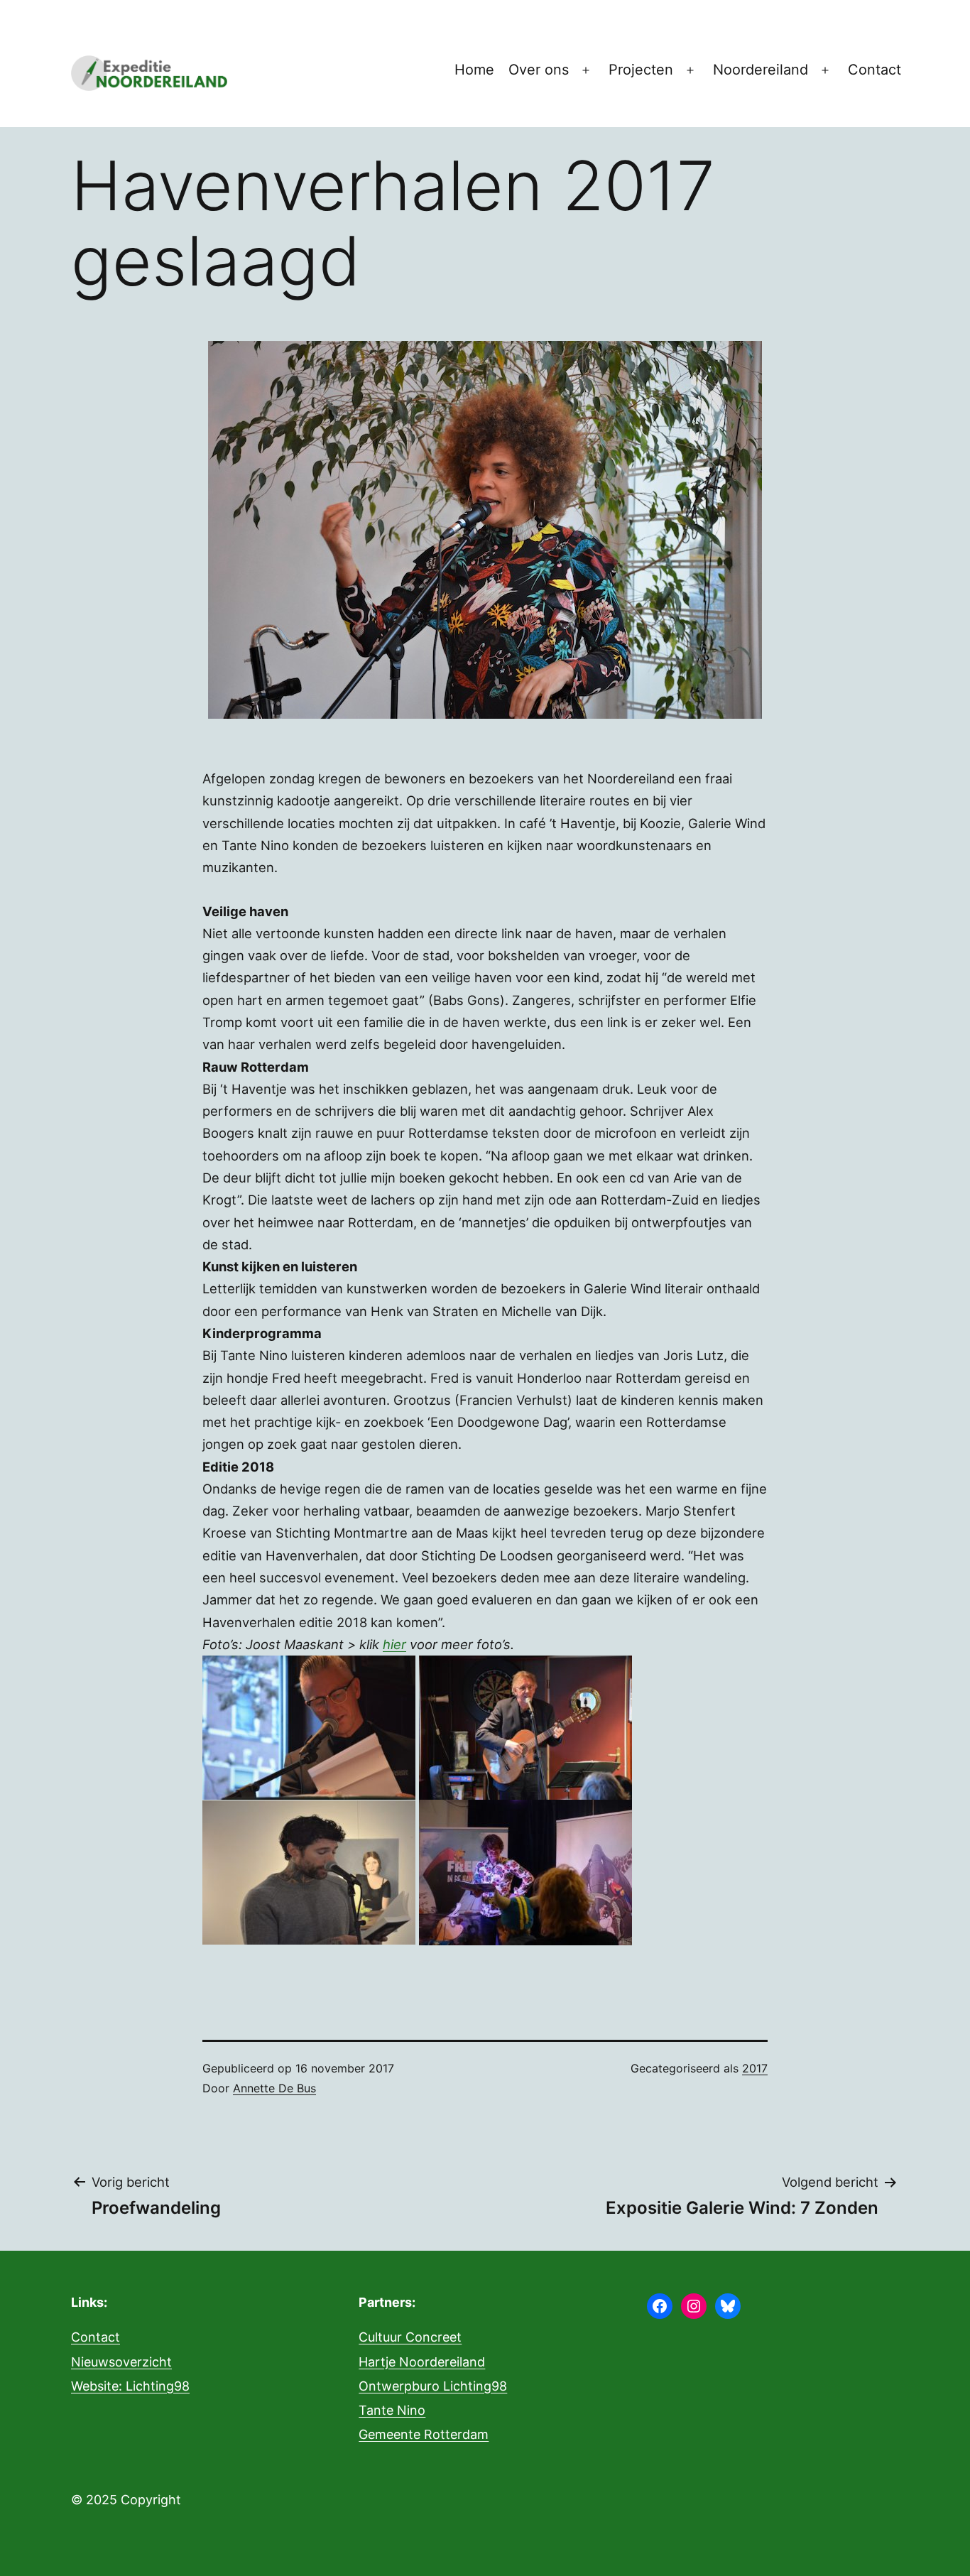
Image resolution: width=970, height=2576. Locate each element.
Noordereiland (761, 70)
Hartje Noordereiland (422, 2362)
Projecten (641, 70)
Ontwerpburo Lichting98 (433, 2386)
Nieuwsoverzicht (121, 2362)
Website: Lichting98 (130, 2386)
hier (394, 1644)
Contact (874, 70)
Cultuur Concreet (410, 2337)
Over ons (539, 70)
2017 (755, 2068)
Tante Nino (392, 2410)
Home (474, 70)
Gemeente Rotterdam (424, 2434)
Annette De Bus (274, 2088)
